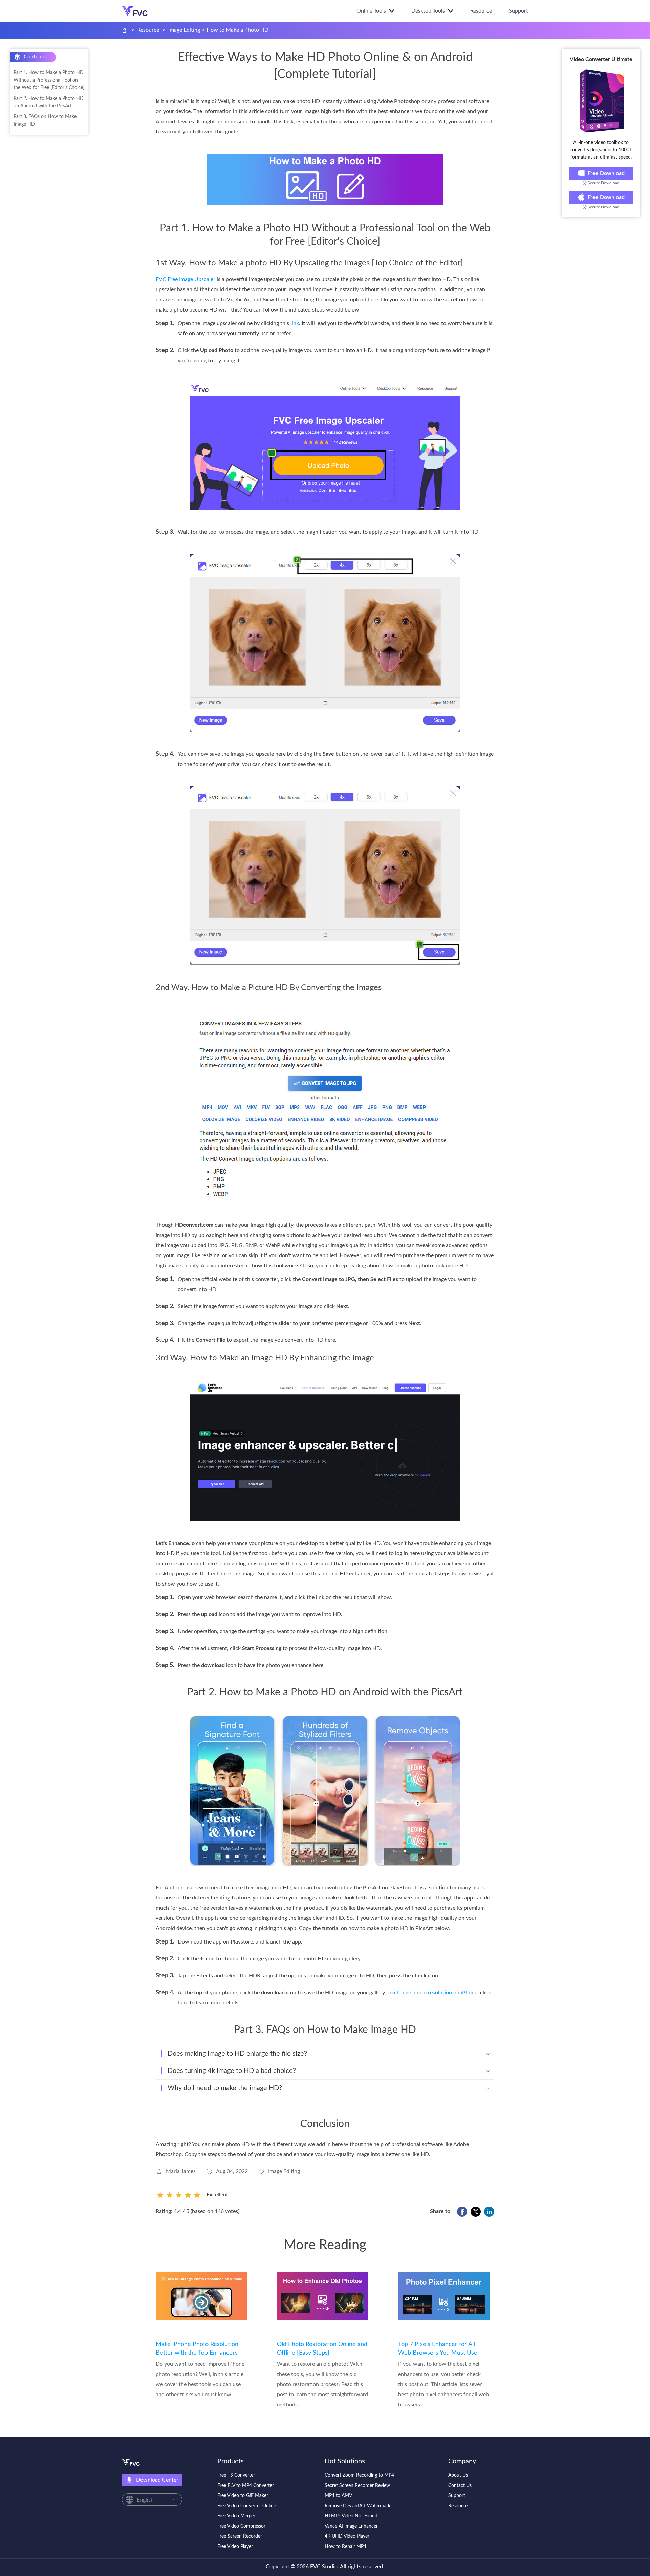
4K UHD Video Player (347, 2536)
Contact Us (460, 2486)
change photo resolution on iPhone (436, 1993)
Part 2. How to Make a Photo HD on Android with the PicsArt (49, 102)
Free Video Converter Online (247, 2506)
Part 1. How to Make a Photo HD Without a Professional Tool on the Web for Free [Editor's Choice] (49, 80)
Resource (481, 11)
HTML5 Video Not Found (351, 2516)
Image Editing (184, 30)
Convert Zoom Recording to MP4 (359, 2475)
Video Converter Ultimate (601, 59)
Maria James (181, 2171)
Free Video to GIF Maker (243, 2496)
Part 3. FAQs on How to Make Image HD (45, 121)
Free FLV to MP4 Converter (246, 2486)
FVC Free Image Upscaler (186, 279)
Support (518, 11)
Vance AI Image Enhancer (351, 2526)
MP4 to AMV (338, 2496)
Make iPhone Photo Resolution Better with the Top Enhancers (197, 2349)
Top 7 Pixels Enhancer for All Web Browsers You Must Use (438, 2349)
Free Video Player (235, 2547)
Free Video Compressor (241, 2526)
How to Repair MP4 (345, 2547)
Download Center (157, 2480)
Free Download (606, 173)
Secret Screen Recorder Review (357, 2486)
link (295, 323)
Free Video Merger (236, 2516)
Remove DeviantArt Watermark (357, 2506)
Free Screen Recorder (240, 2536)
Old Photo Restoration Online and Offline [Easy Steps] (322, 2349)
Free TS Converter (236, 2475)
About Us (458, 2475)
